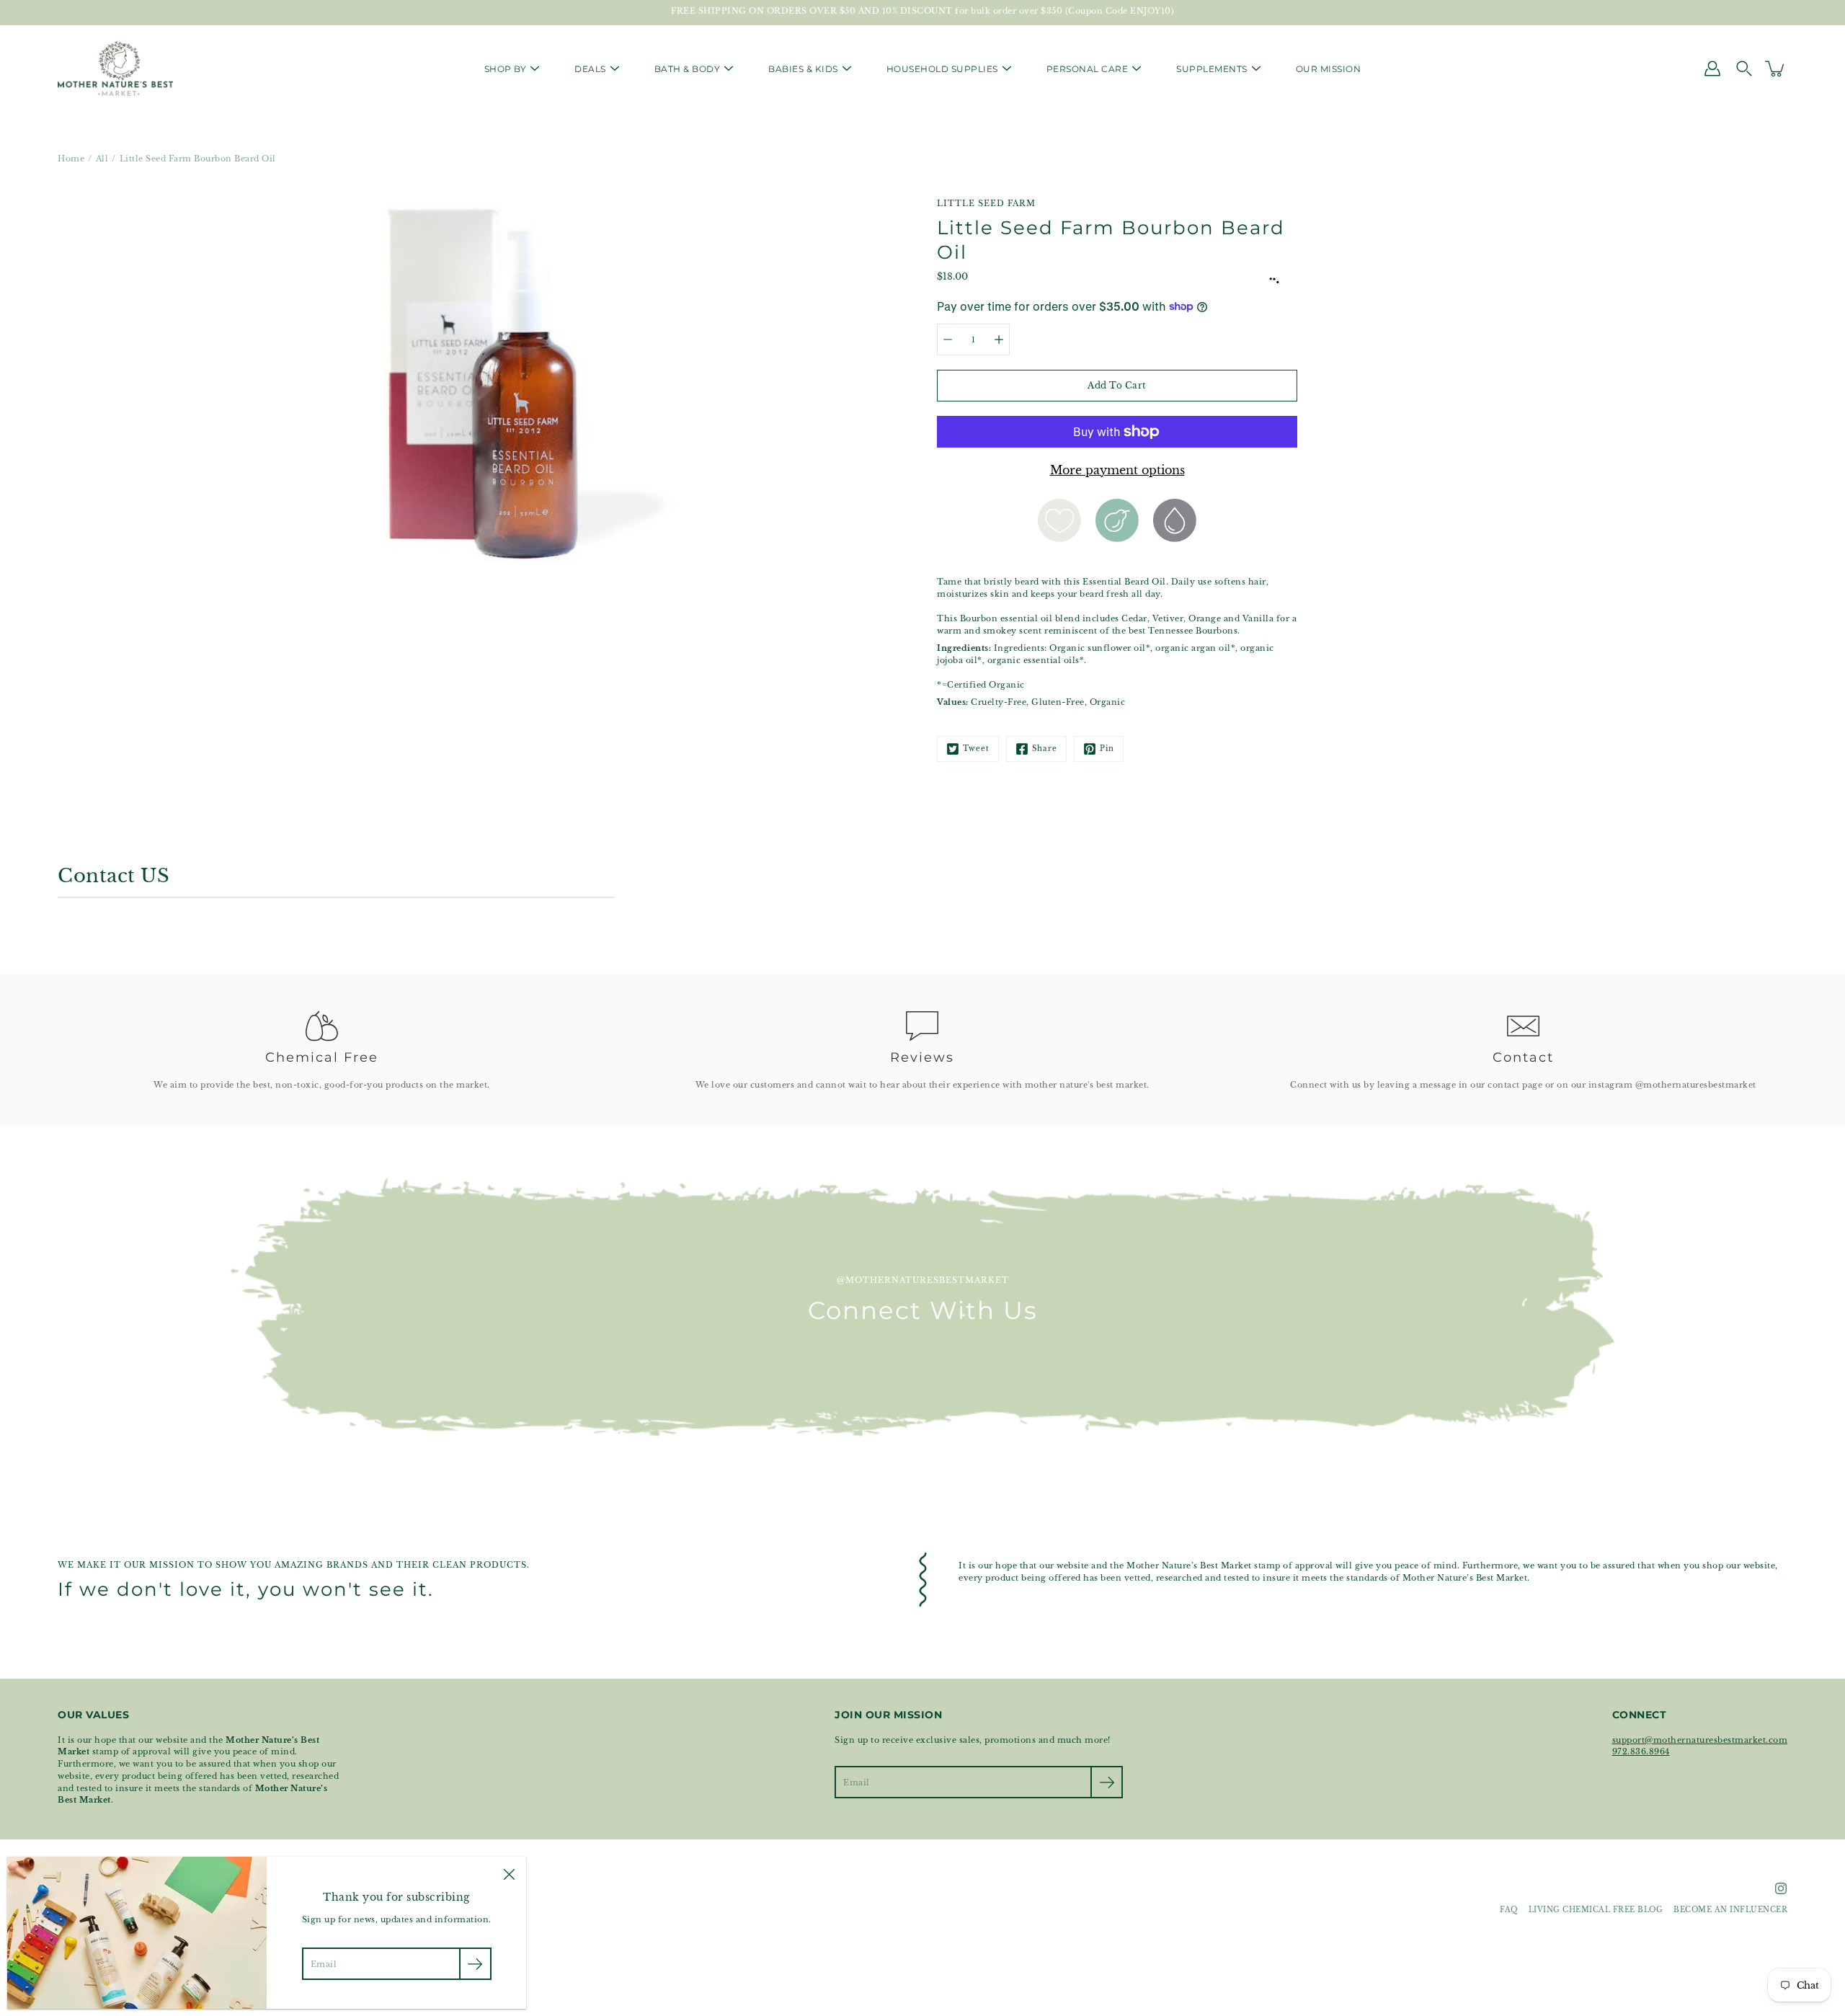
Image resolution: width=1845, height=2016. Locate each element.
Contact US (114, 876)
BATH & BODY (688, 69)
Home (71, 159)
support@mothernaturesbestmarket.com (1700, 1740)
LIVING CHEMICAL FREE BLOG (1596, 1910)
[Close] (509, 1874)
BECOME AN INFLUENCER (1730, 1910)
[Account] (1712, 68)
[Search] (1744, 68)
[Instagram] (1781, 1888)
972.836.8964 (1641, 1751)
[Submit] (1107, 1782)
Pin (1107, 749)
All (102, 159)
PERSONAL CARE (1088, 69)
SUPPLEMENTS (1212, 69)
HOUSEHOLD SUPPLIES (942, 69)
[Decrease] (948, 339)
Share (1045, 749)
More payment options (1117, 470)
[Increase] (999, 339)
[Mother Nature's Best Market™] (115, 68)
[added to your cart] (1776, 68)
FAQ (1509, 1910)
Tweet (976, 749)
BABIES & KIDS (803, 69)
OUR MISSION (1329, 69)
